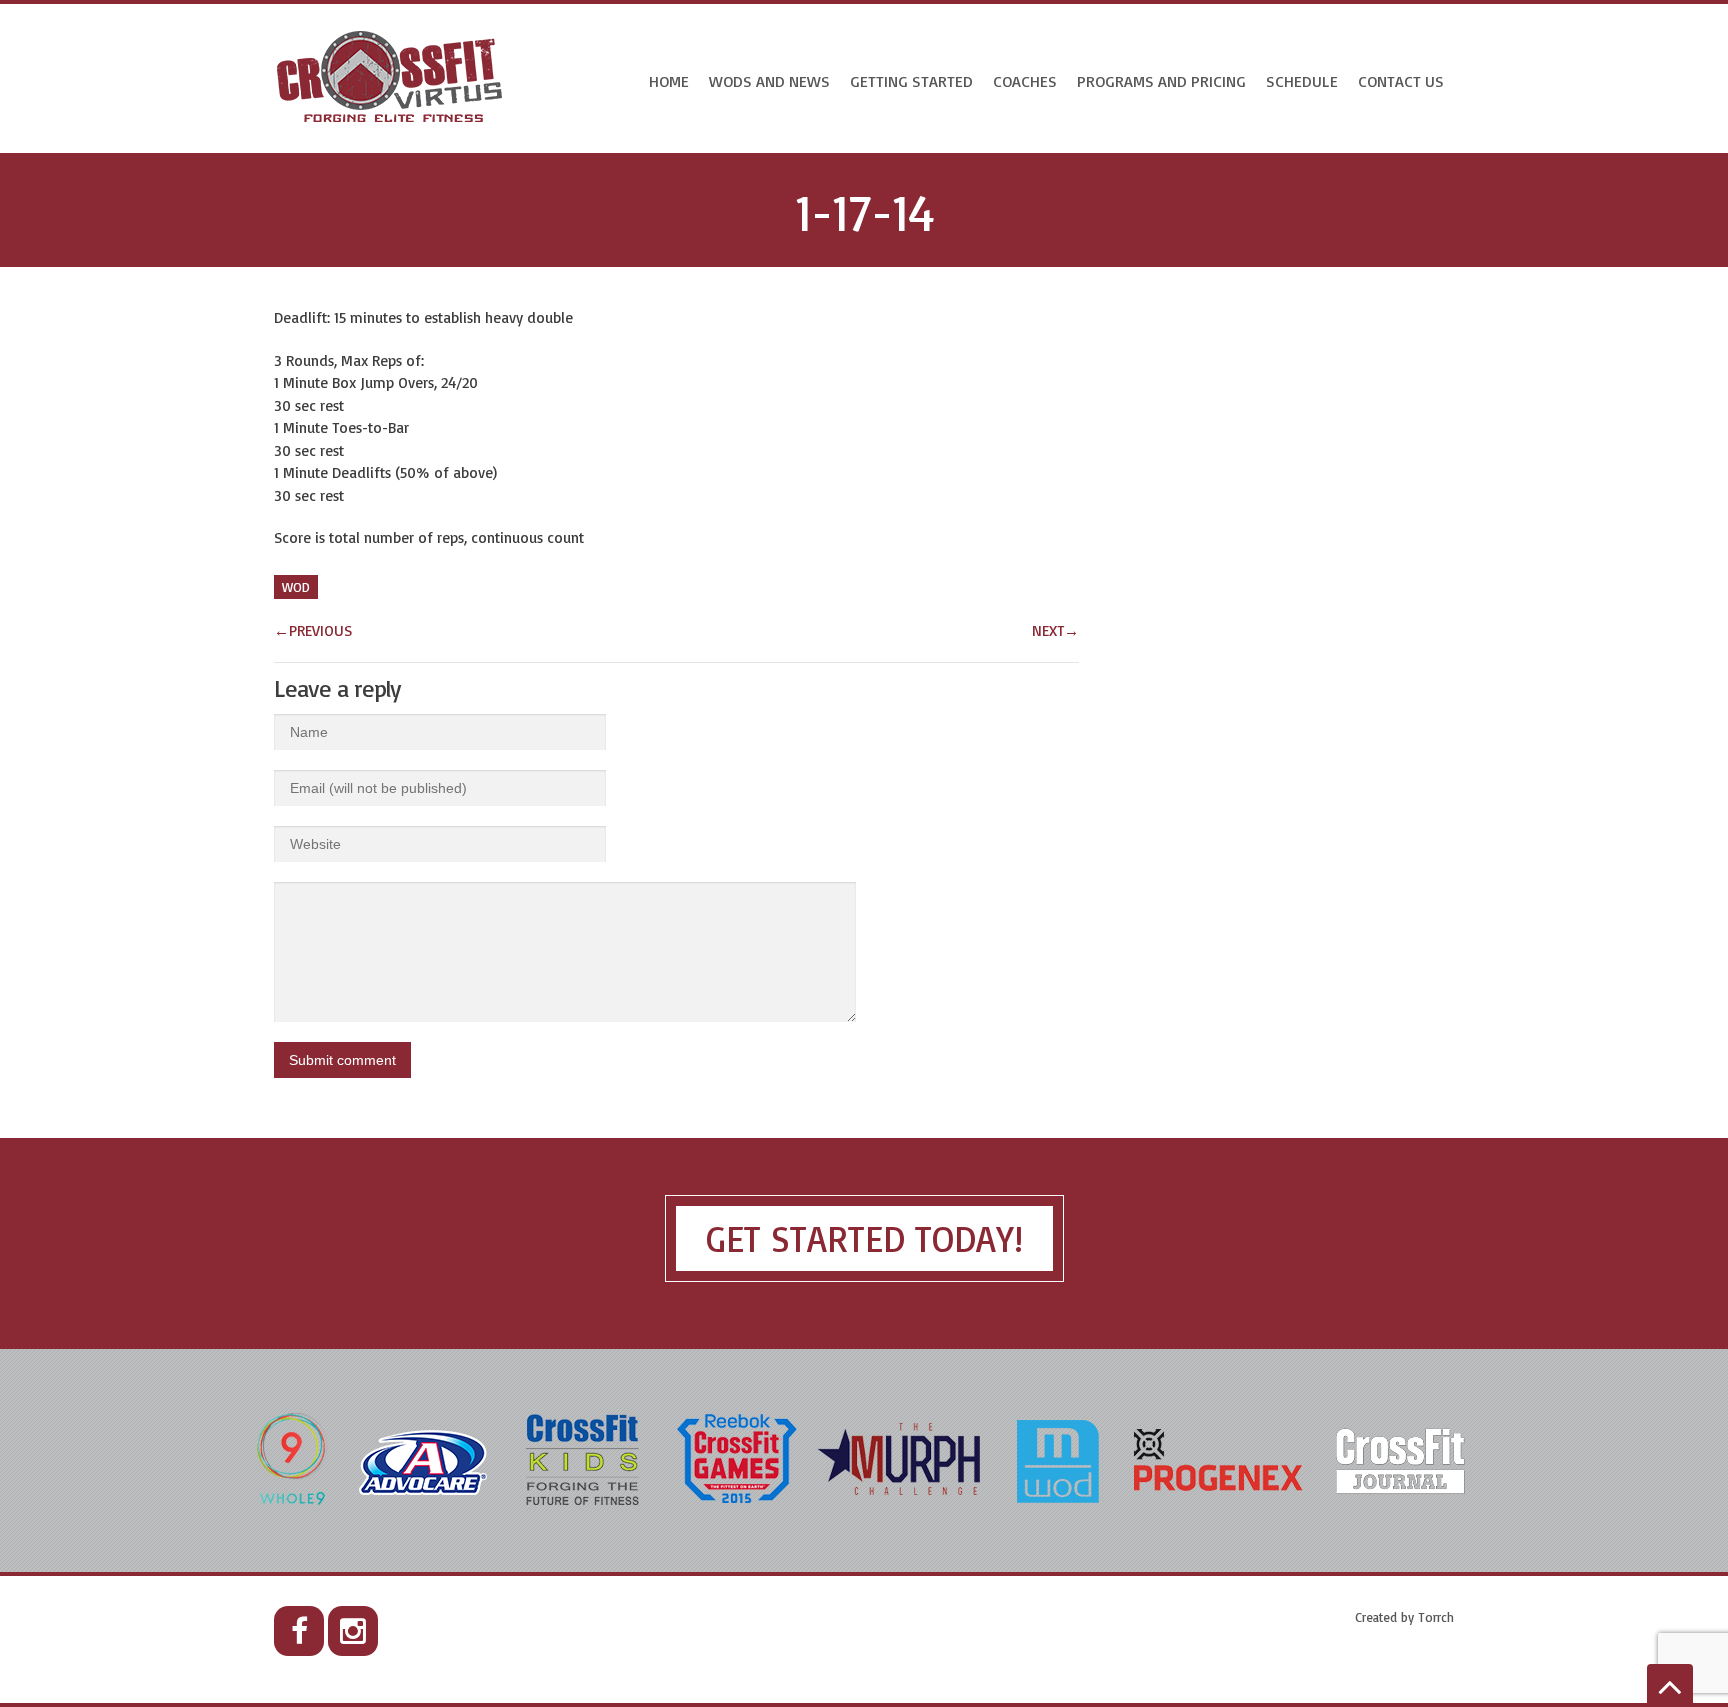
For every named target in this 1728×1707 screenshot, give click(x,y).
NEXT (1055, 630)
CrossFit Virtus (390, 78)
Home (669, 81)
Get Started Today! (864, 1238)
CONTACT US (1401, 81)
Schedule (1302, 81)
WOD (296, 587)
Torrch (1436, 1617)
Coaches (1025, 81)
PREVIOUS (313, 630)
